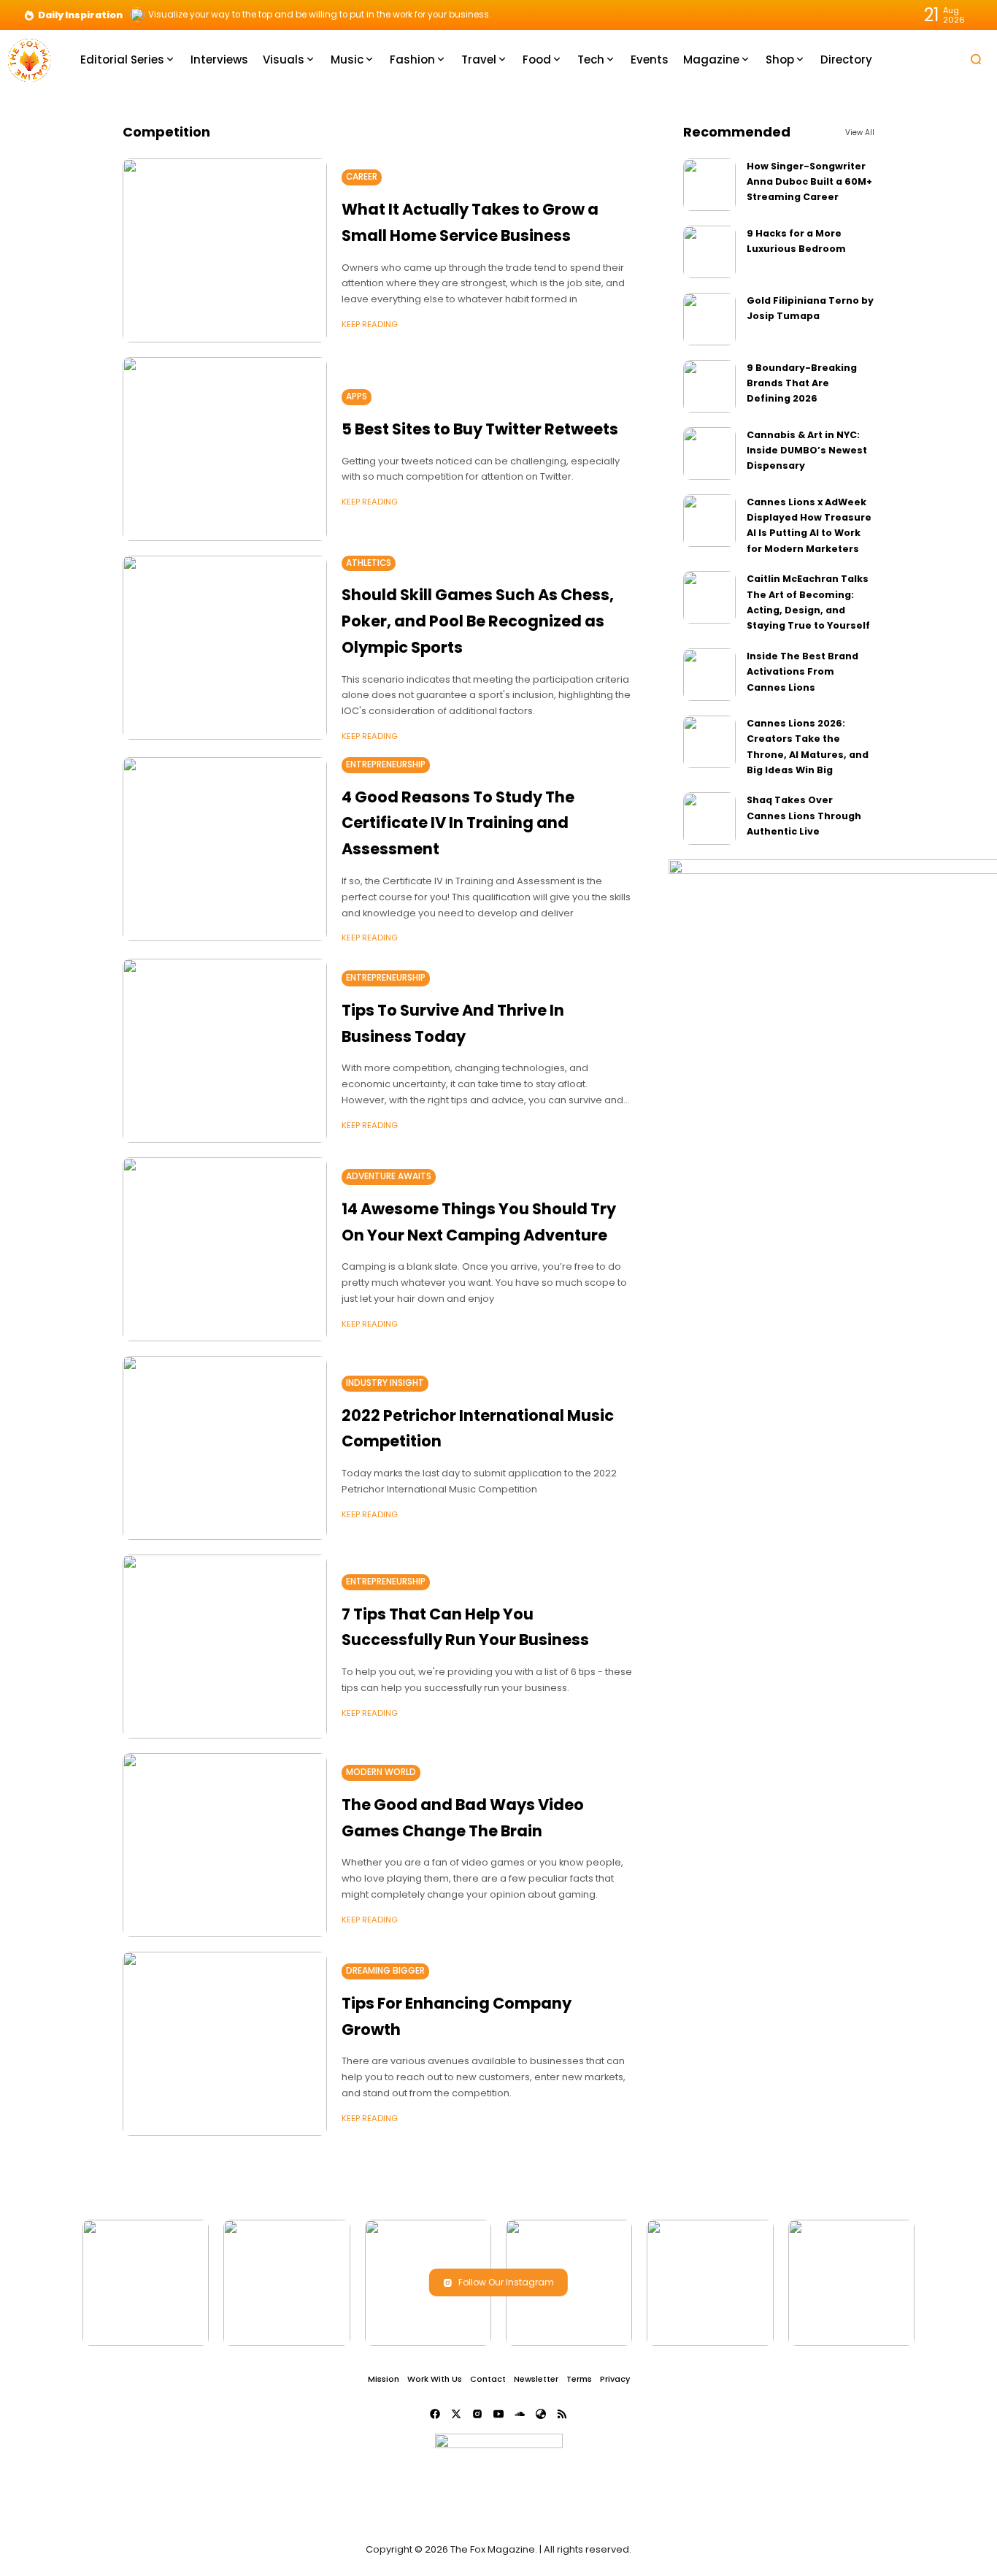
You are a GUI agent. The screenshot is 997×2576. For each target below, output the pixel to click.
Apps (357, 396)
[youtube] (498, 2414)
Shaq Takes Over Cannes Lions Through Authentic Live (804, 816)
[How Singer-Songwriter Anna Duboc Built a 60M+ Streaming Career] (709, 185)
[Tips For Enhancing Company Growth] (225, 2044)
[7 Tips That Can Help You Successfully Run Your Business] (225, 1647)
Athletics (369, 563)
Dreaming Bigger (385, 1971)
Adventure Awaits (389, 1176)
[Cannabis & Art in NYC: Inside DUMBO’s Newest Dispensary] (709, 453)
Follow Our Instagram (506, 2282)
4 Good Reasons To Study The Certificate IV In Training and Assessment (458, 823)
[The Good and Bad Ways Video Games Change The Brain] (225, 1845)
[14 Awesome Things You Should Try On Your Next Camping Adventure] (225, 1249)
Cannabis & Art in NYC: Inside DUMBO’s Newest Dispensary (807, 451)
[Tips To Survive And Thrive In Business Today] (225, 1051)
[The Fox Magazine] (29, 59)
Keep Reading (370, 324)
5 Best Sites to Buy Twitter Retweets (480, 429)
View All (860, 133)
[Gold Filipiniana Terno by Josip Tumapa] (709, 319)
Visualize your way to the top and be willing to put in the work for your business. (320, 15)
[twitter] (456, 2414)
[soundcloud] (520, 2414)
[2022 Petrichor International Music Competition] (225, 1448)
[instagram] (477, 2414)
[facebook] (435, 2414)
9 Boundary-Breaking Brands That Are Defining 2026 (802, 383)
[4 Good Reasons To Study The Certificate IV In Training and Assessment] (225, 849)
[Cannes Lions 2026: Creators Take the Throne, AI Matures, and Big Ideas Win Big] (709, 742)
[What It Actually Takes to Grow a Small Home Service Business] (225, 250)
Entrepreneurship (386, 764)
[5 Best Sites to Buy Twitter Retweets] (225, 449)
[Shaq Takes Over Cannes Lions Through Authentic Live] (709, 819)
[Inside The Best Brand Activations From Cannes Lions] (709, 675)
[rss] (562, 2414)
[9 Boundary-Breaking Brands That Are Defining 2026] (709, 386)
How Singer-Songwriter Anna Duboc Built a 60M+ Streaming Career (809, 182)
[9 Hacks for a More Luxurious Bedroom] (709, 252)
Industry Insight (385, 1383)
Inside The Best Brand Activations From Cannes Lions (802, 672)
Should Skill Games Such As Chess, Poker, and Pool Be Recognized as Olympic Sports (478, 621)
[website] (541, 2414)
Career (362, 177)
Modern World (381, 1772)
